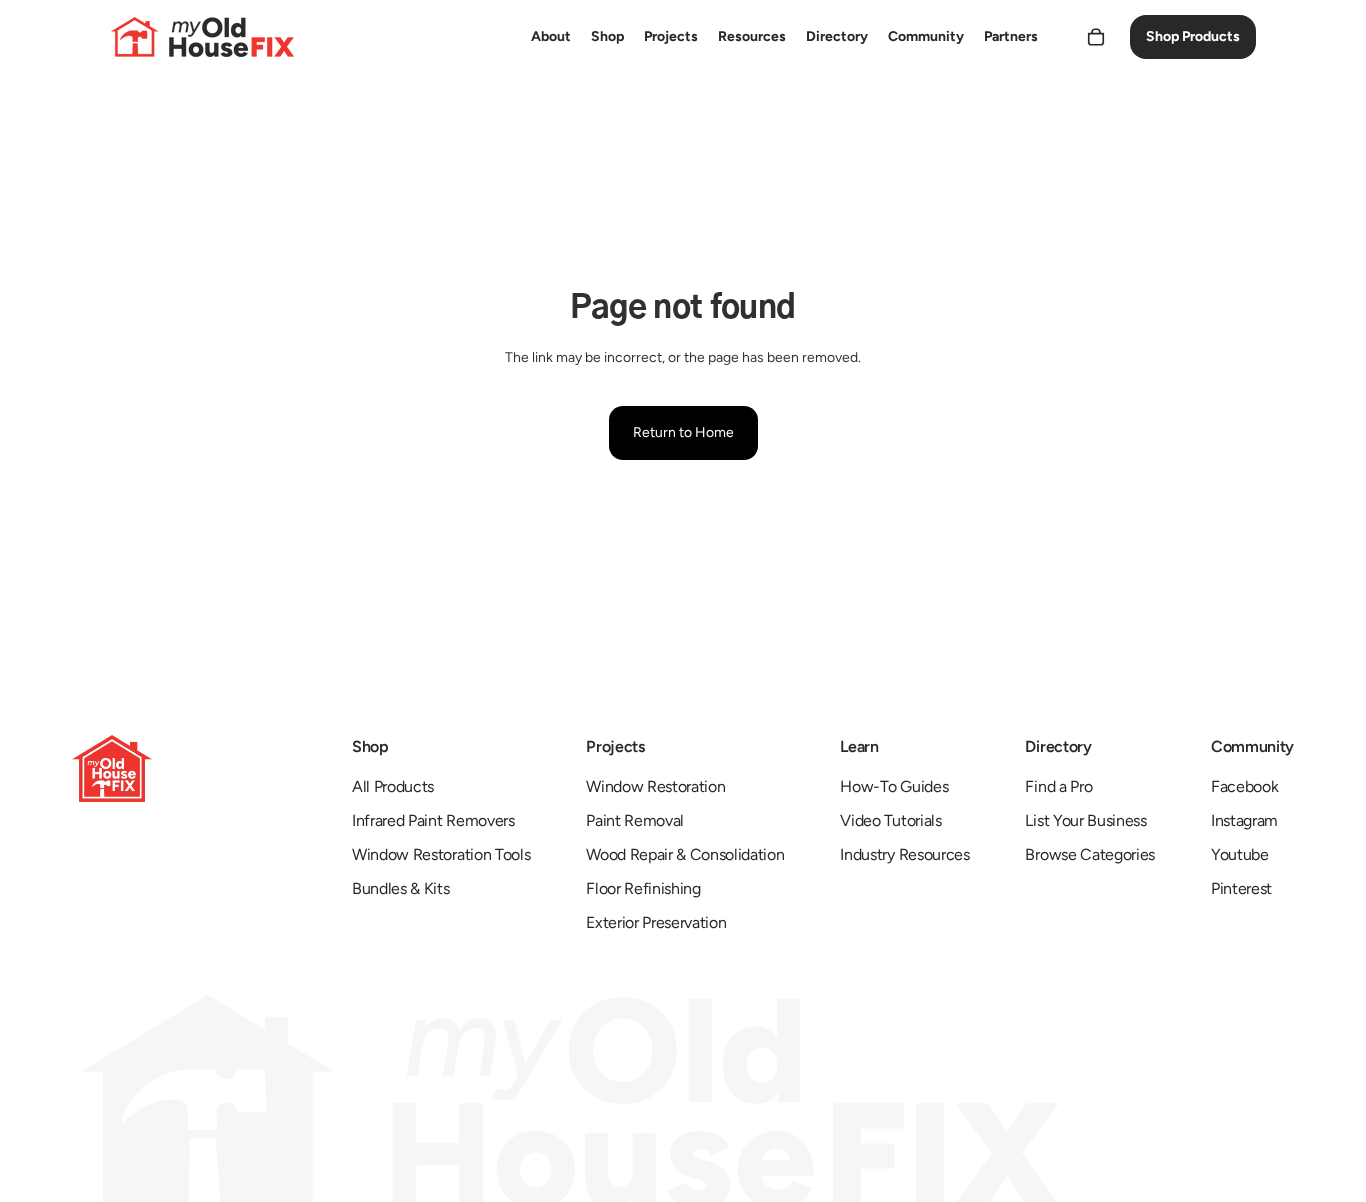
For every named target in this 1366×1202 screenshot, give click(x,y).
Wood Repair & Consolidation (685, 854)
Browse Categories (1090, 854)
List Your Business (1085, 820)
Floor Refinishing (643, 888)
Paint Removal (635, 820)
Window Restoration (655, 786)
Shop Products (1193, 36)
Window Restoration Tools (441, 854)
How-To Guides (894, 786)
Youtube (1240, 854)
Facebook (1244, 786)
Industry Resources (904, 854)
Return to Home (683, 432)
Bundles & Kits (401, 888)
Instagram (1244, 820)
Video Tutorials (890, 820)
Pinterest (1241, 888)
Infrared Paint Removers (433, 820)
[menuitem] (551, 37)
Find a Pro (1058, 786)
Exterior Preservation (656, 922)
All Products (393, 786)
